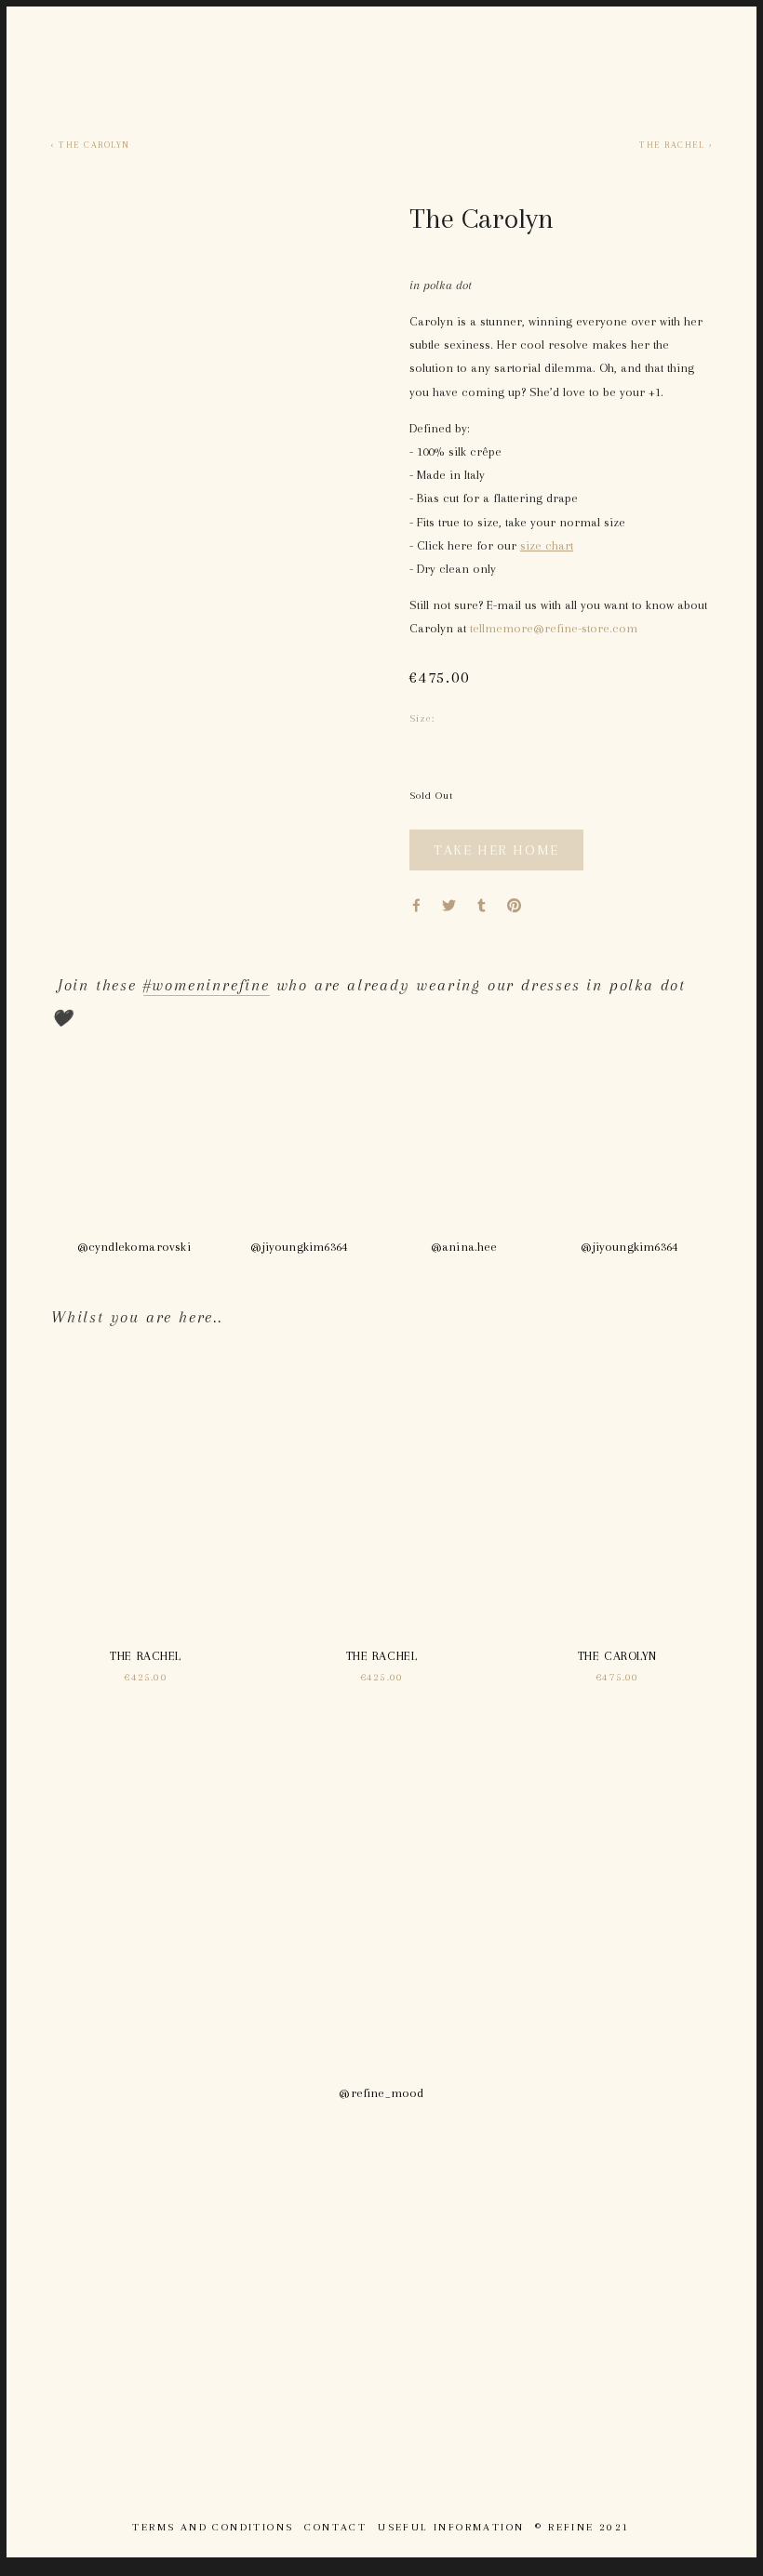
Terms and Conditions (213, 2527)
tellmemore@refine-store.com (554, 628)
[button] (496, 850)
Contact (335, 2527)
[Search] (59, 60)
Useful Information (451, 2527)
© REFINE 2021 (582, 2527)
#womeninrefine (207, 985)
